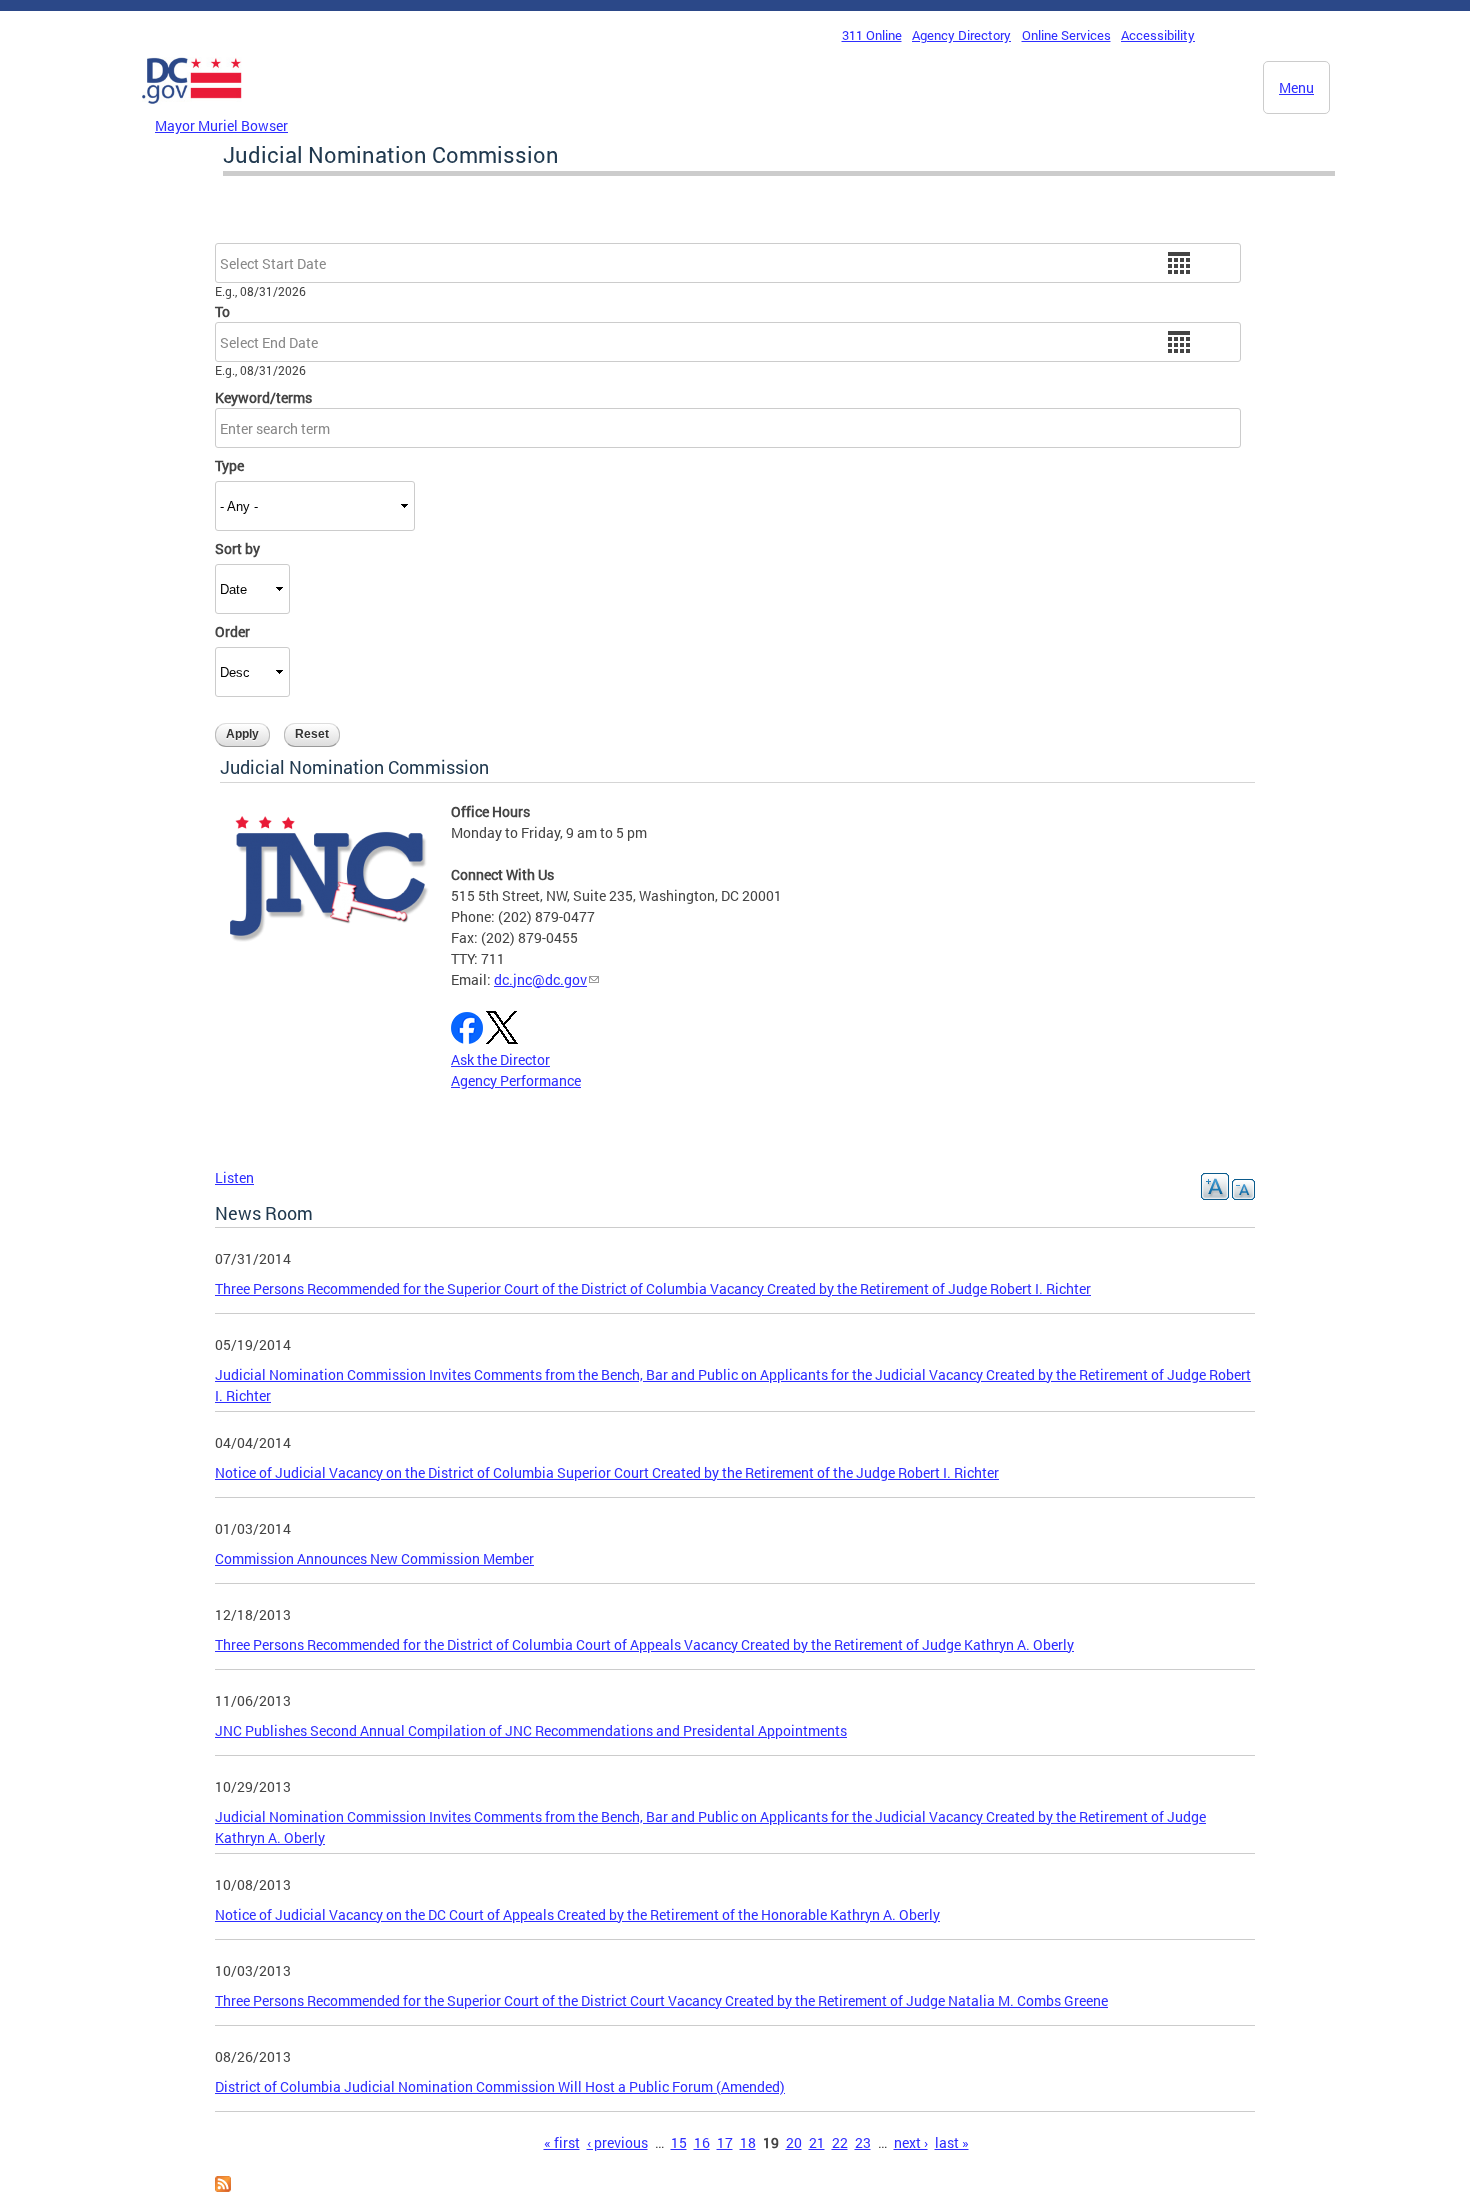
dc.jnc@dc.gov (540, 979)
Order (232, 631)
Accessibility (1158, 35)
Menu (1296, 87)
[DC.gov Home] (192, 109)
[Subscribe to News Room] (223, 2186)
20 (794, 2142)
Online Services (1066, 35)
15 (679, 2142)
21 (817, 2142)
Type (229, 465)
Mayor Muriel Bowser (221, 125)
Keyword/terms (263, 397)
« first (562, 2142)
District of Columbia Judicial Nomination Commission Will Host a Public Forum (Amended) (500, 2086)
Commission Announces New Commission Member (374, 1558)
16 (702, 2142)
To (222, 311)
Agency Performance (516, 1080)
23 (863, 2142)
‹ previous (617, 2142)
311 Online (872, 35)
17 (725, 2142)
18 (748, 2142)
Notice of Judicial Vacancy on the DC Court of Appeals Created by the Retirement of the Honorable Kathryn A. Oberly (577, 1914)
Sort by (237, 548)
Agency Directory (961, 35)
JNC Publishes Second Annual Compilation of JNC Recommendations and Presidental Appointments (531, 1730)
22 (840, 2142)
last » (952, 2142)
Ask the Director (500, 1059)
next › (911, 2142)
